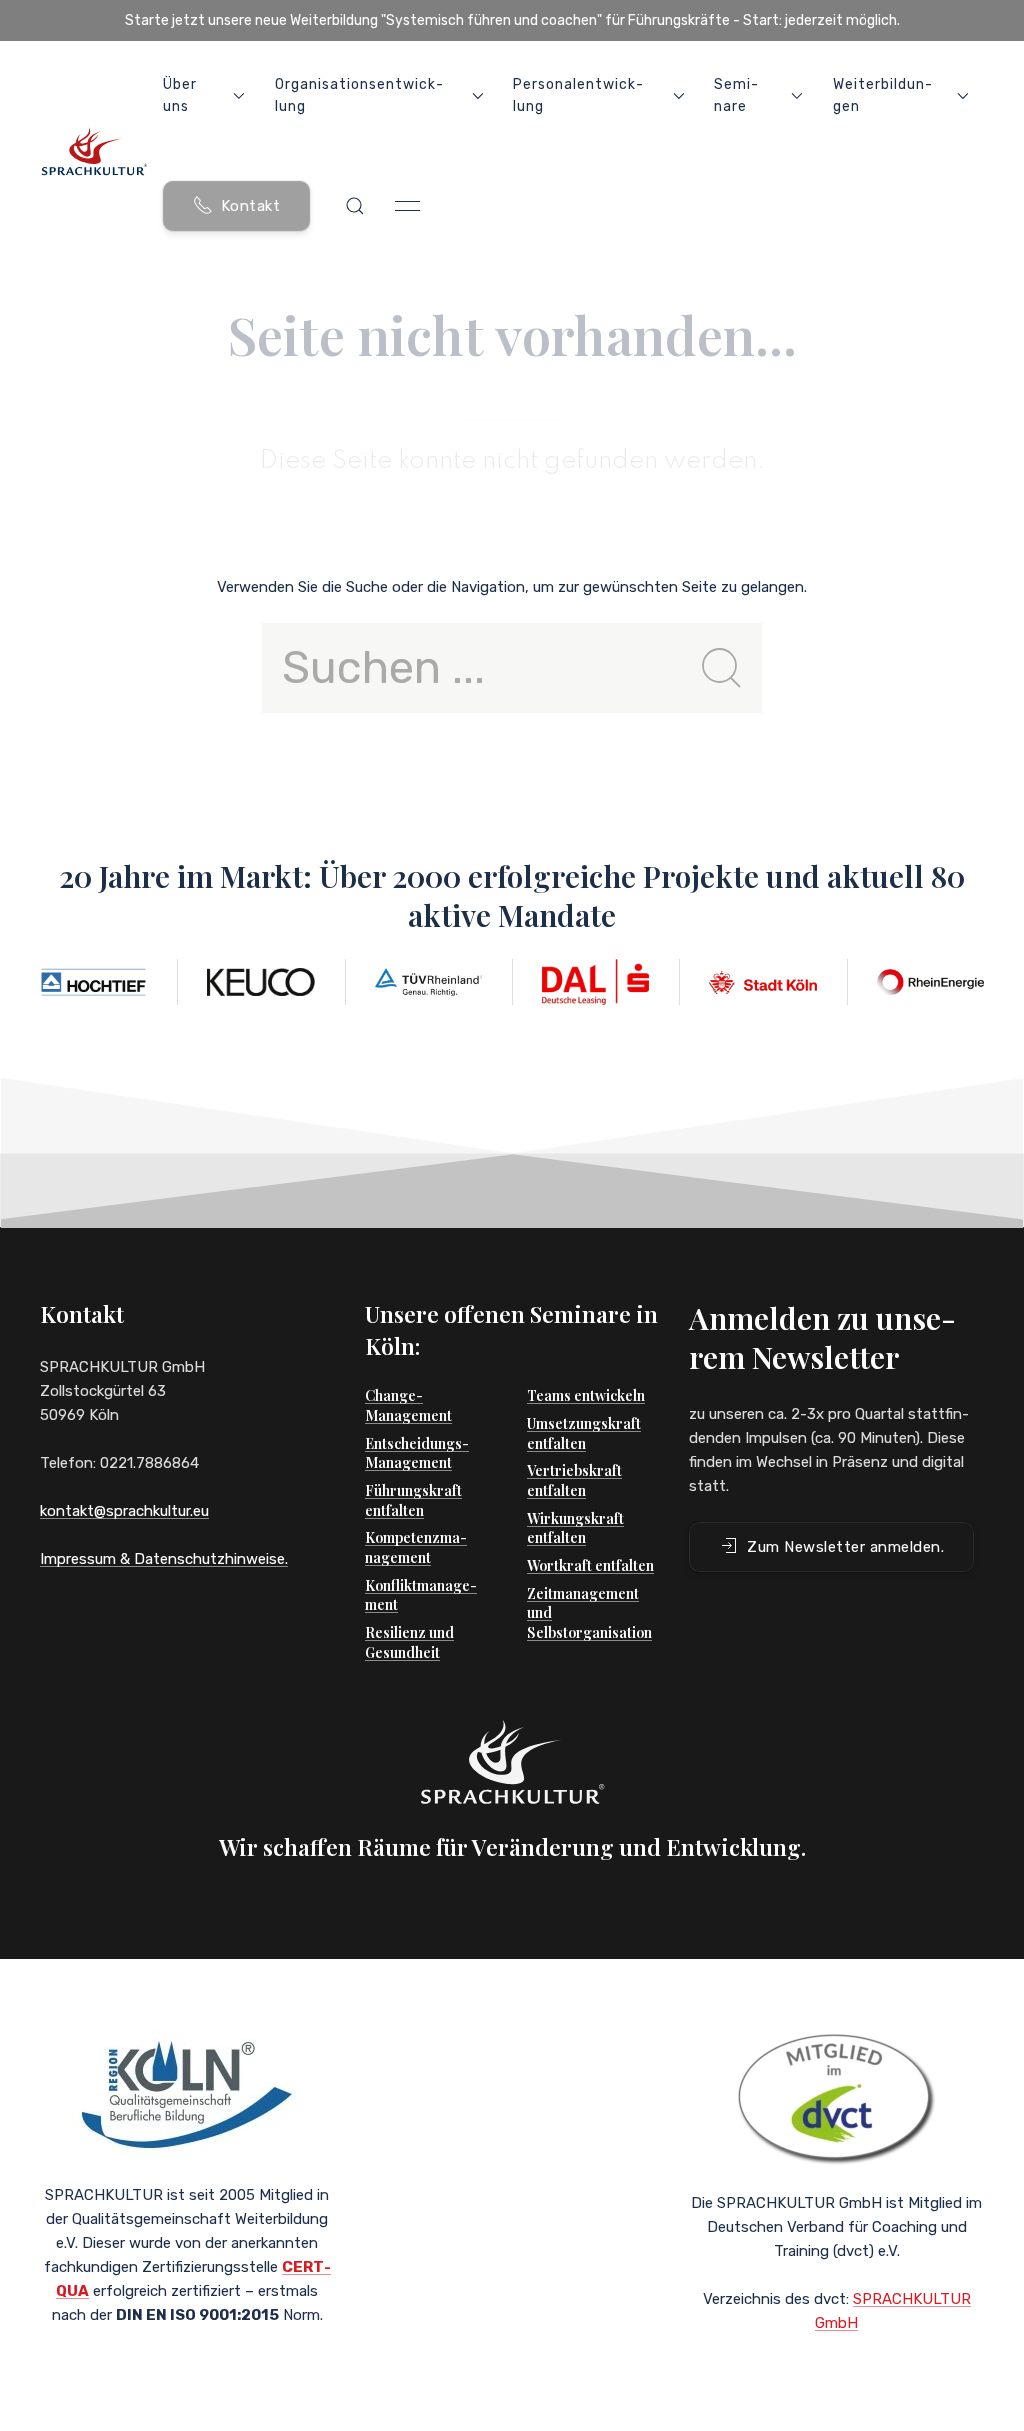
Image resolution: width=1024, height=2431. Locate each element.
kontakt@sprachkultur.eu (124, 1511)
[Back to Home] (94, 151)
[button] (355, 206)
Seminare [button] (736, 95)
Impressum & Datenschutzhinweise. (164, 1559)
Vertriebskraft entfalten (574, 1480)
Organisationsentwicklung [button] (359, 95)
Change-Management (408, 1405)
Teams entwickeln (586, 1395)
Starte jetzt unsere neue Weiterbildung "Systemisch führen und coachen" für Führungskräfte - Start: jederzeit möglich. (512, 20)
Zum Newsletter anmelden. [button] (845, 1547)
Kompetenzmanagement (416, 1547)
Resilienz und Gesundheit (409, 1642)
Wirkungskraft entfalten (575, 1528)
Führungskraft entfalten (413, 1500)
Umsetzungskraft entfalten (584, 1433)
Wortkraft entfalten (590, 1565)
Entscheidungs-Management (417, 1453)
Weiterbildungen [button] (882, 95)
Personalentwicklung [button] (578, 95)
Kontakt (251, 206)
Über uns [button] (180, 95)
